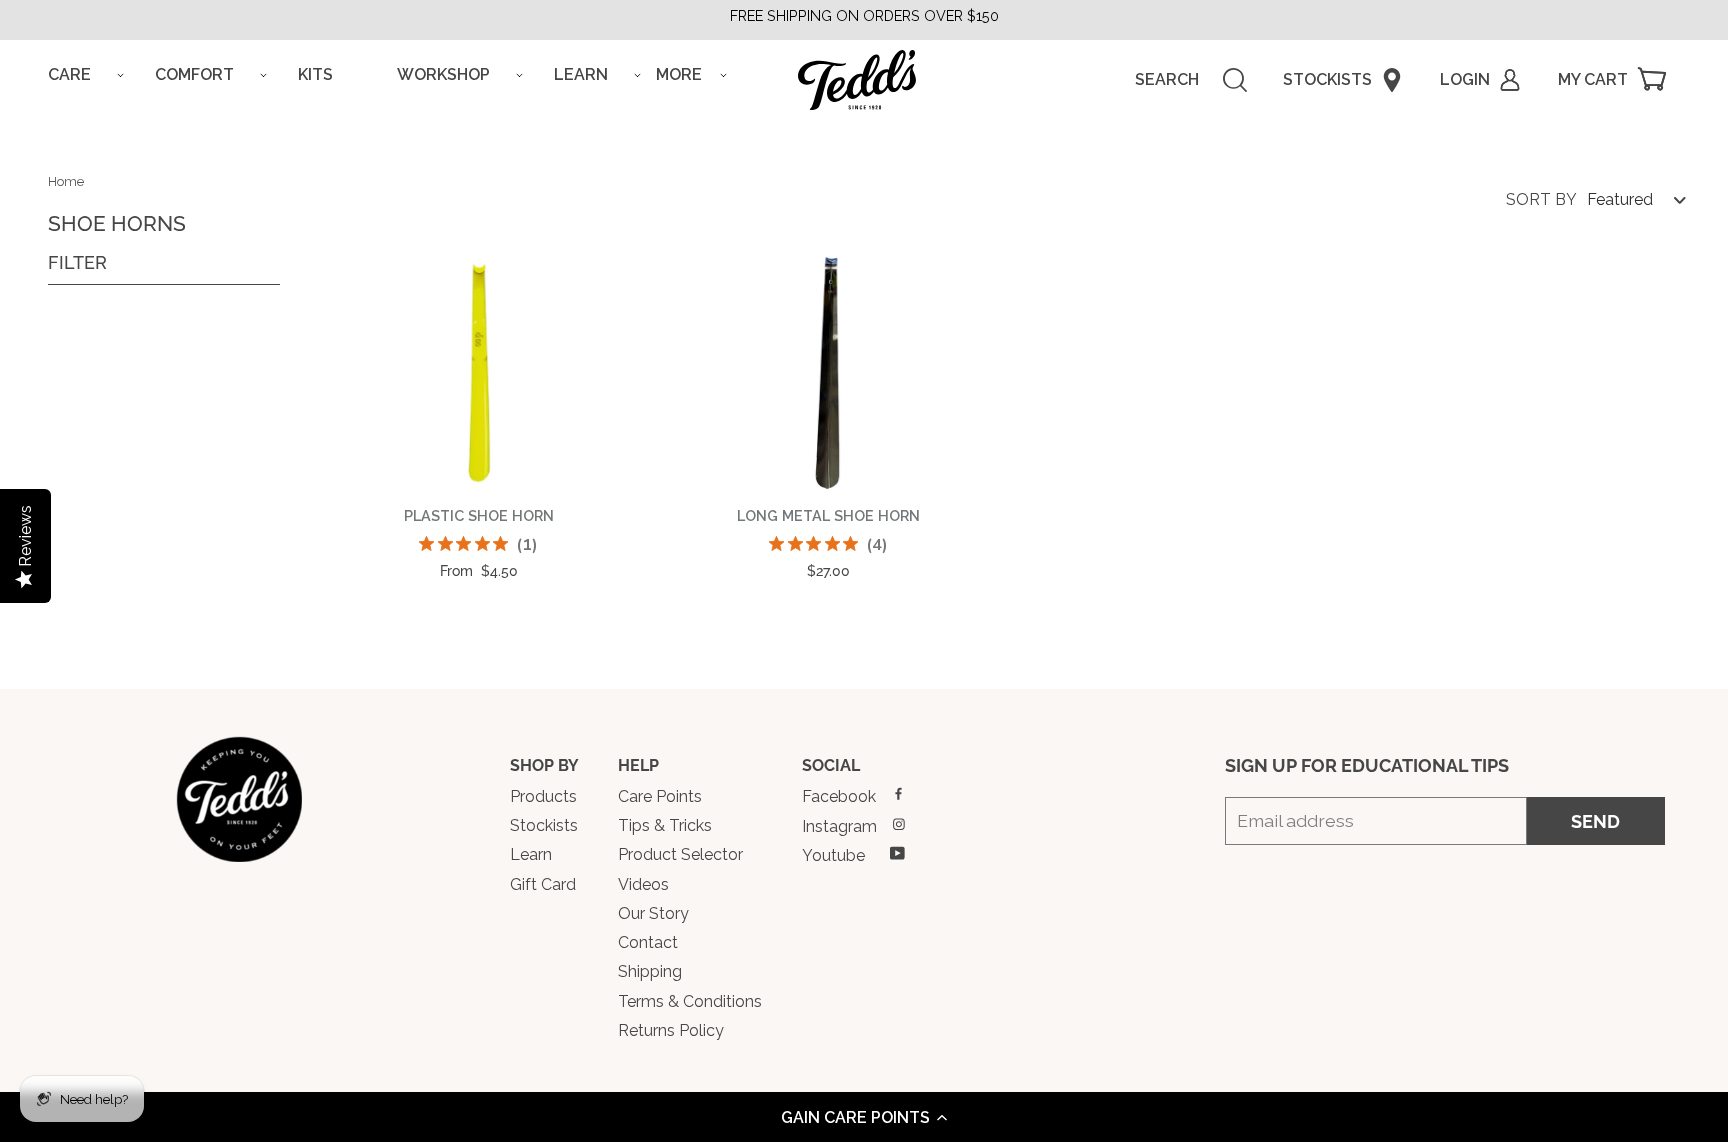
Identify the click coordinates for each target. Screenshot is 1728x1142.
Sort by (1541, 199)
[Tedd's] (239, 799)
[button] (864, 1117)
